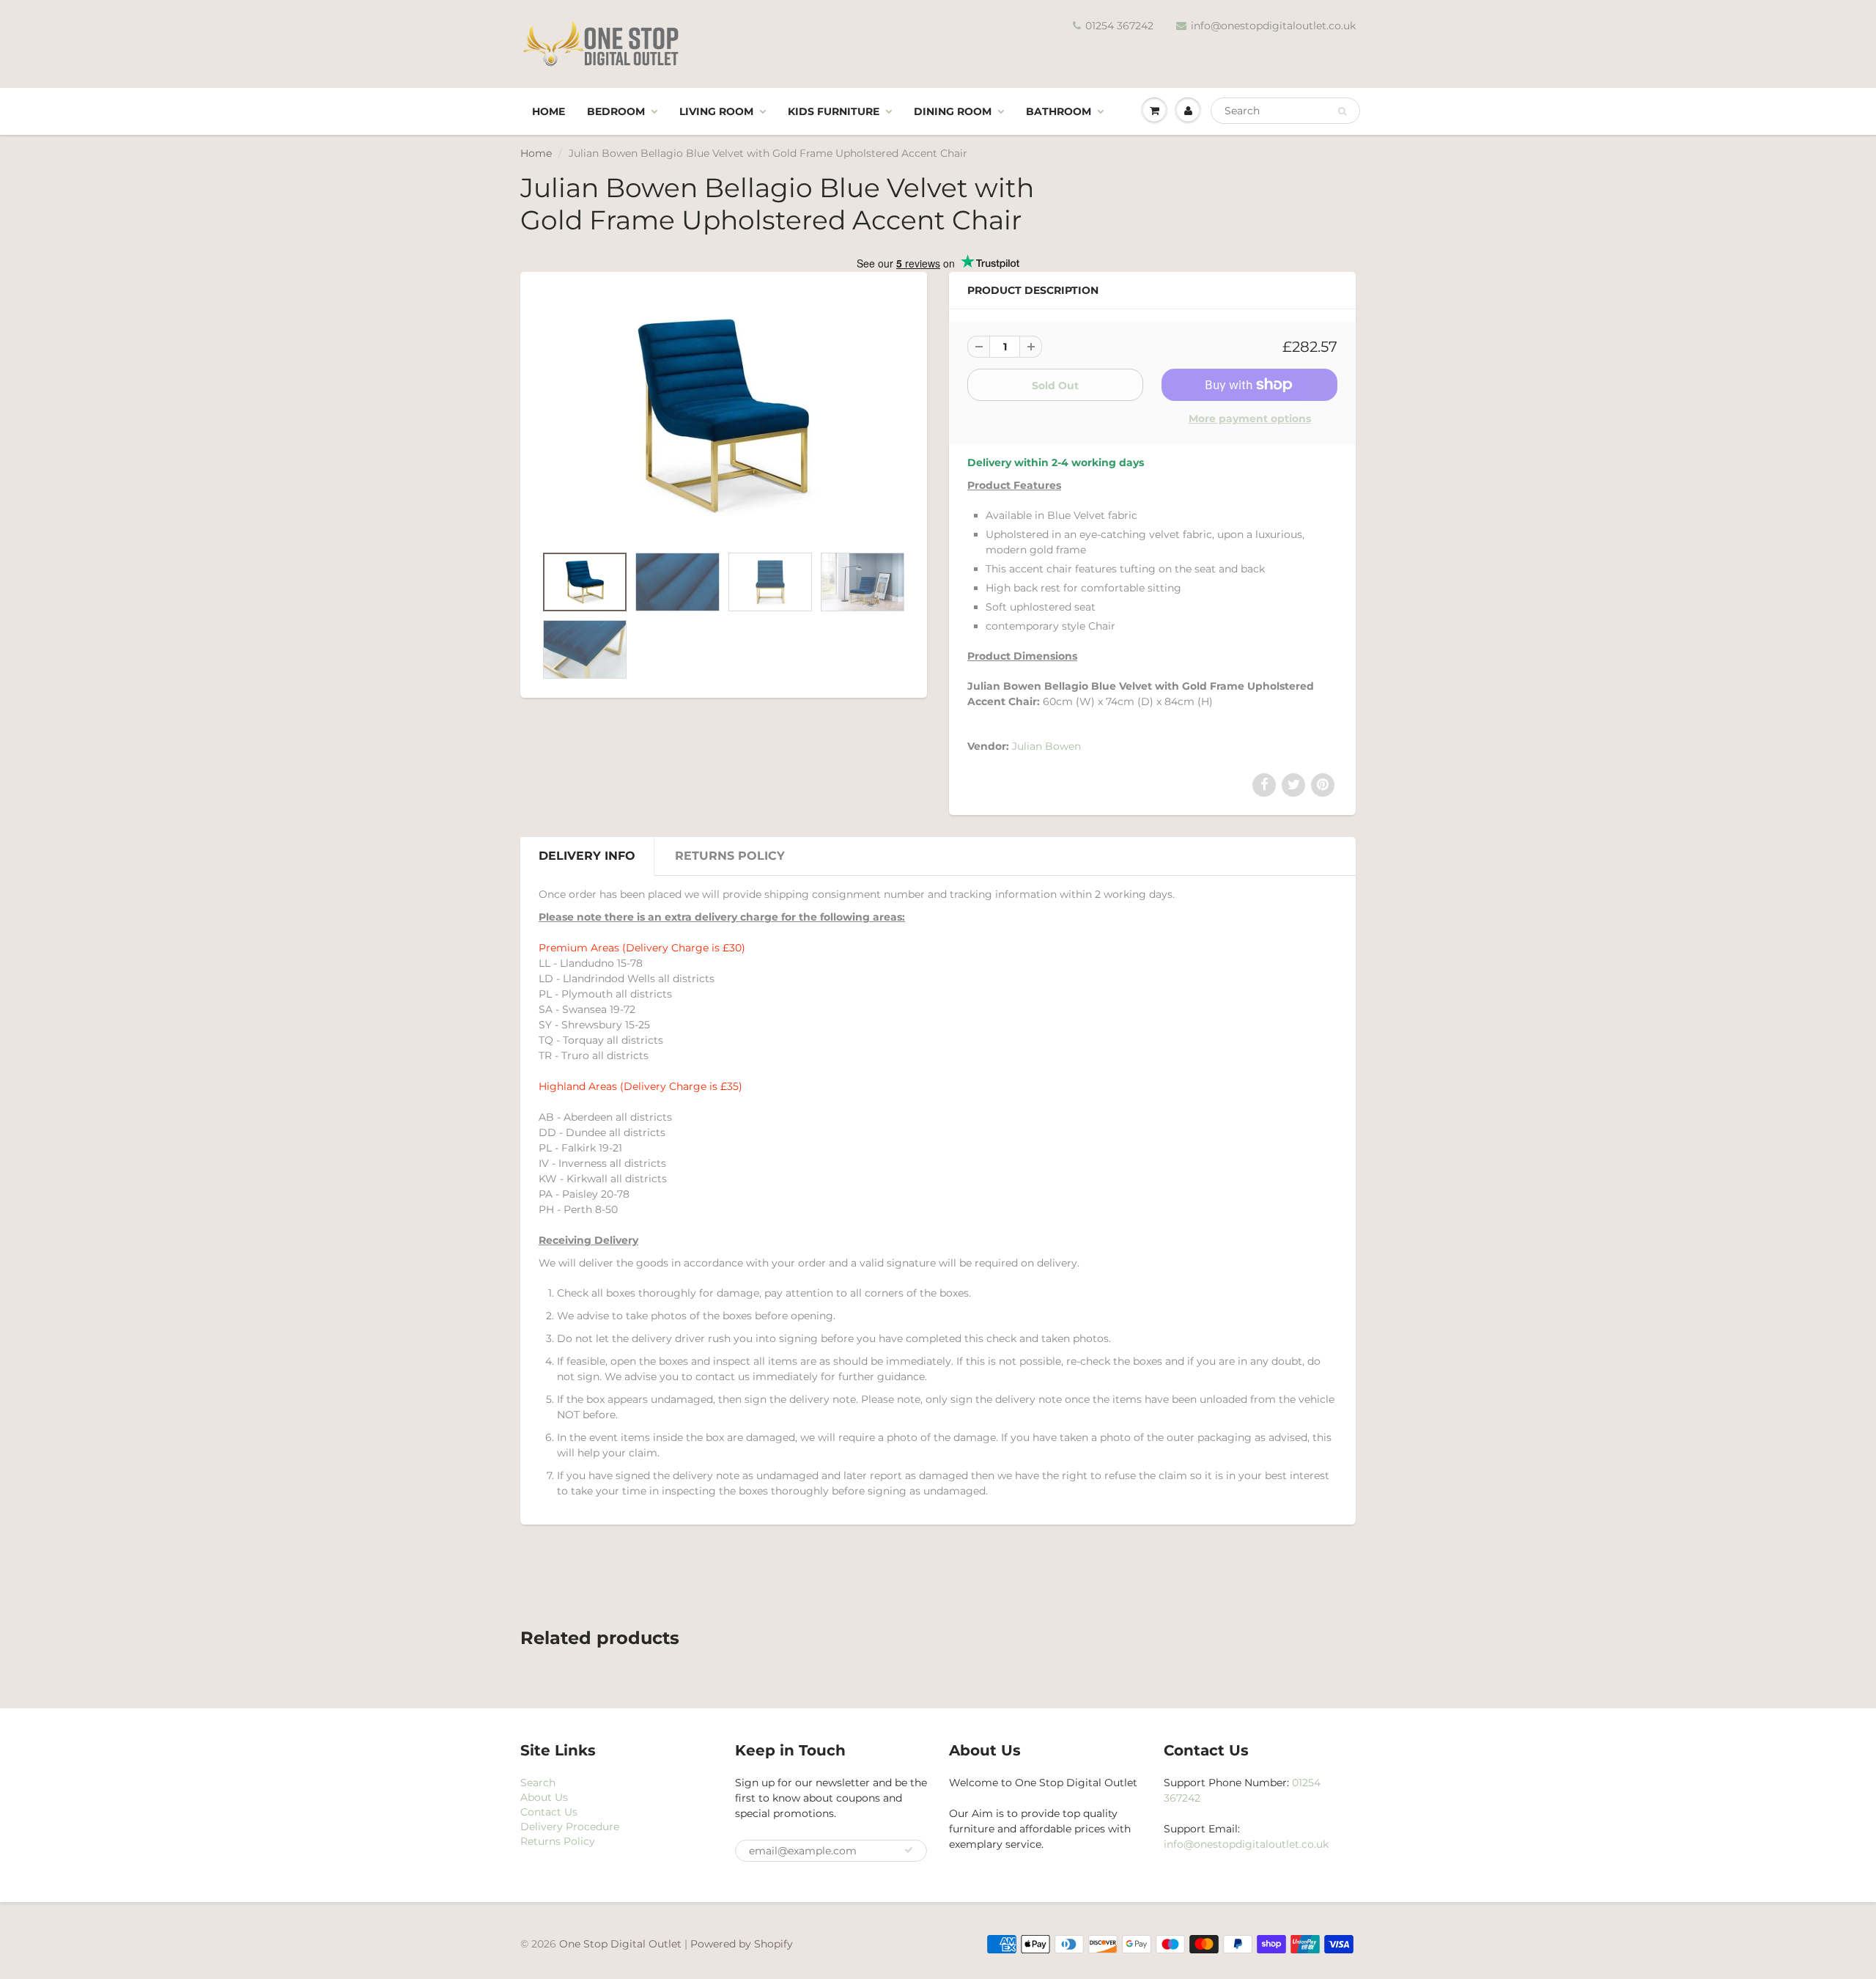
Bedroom (616, 111)
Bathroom (1059, 111)
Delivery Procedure (570, 1827)
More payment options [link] (1250, 419)
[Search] (1342, 111)
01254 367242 (1119, 26)
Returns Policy (730, 856)
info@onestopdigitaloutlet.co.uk (1273, 26)
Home (549, 111)
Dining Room (953, 111)
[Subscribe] (909, 1850)
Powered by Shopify (742, 1944)
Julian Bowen (1046, 746)
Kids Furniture (834, 111)
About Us (544, 1797)
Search (538, 1783)
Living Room (716, 111)
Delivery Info (587, 856)
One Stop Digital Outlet (620, 1944)
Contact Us (549, 1812)
